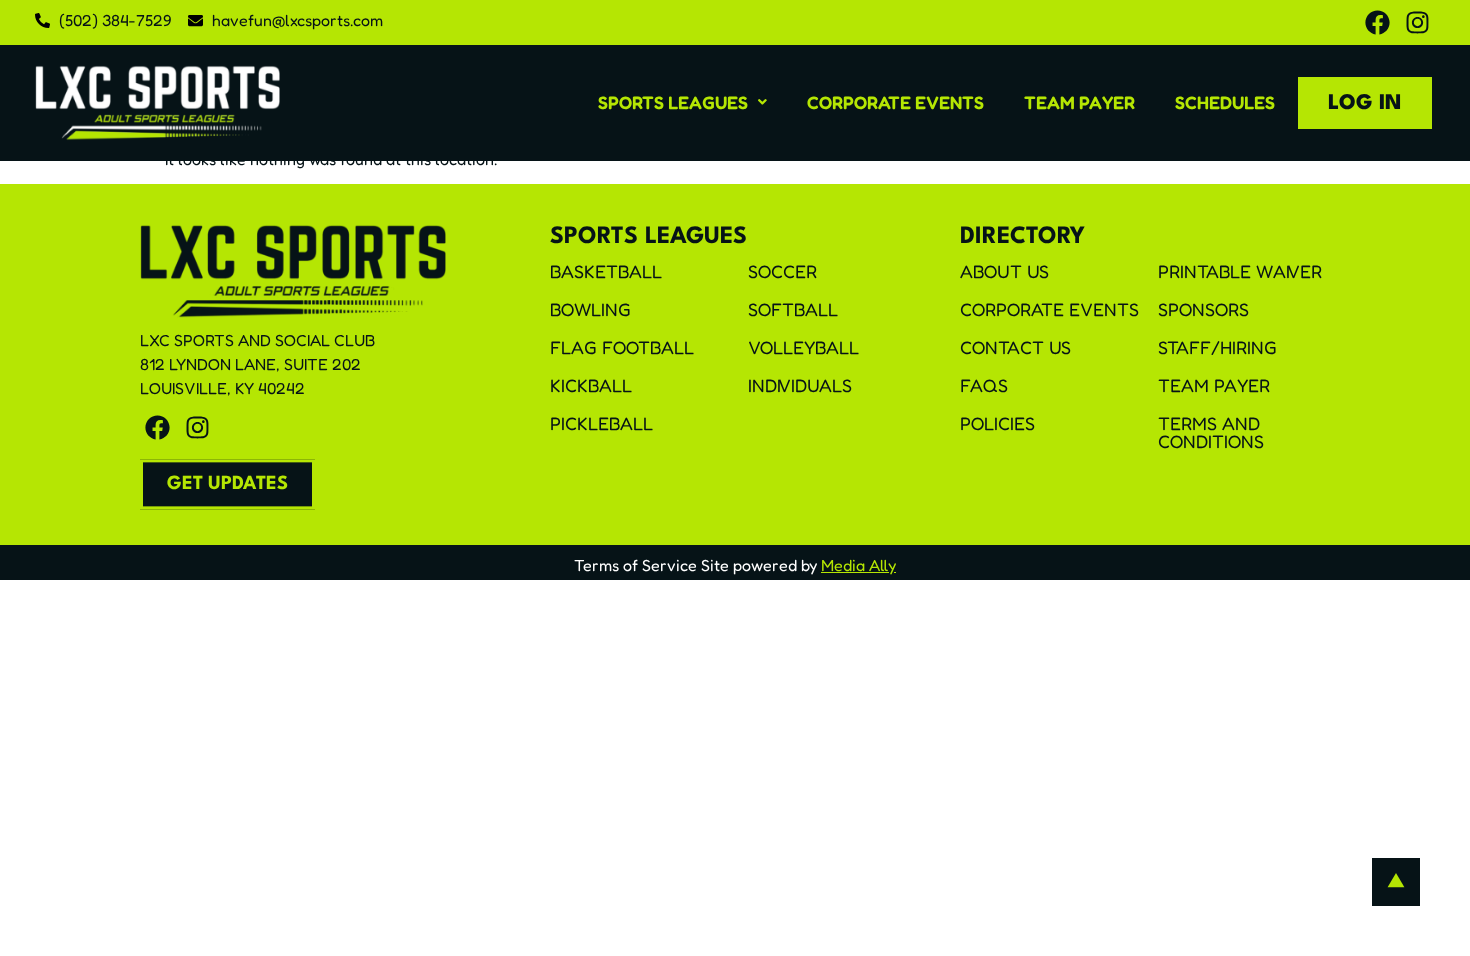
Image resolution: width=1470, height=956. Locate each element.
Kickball (591, 385)
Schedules (1225, 102)
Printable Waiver (1240, 271)
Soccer (782, 271)
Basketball (606, 271)
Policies (997, 423)
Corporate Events (895, 102)
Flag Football (622, 347)
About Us (1004, 271)
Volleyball (803, 347)
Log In (1365, 103)
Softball (793, 309)
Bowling (590, 309)
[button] (682, 102)
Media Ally (858, 565)
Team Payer (1079, 102)
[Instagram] (1417, 22)
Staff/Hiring (1217, 347)
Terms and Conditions (1211, 432)
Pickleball (601, 423)
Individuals (800, 385)
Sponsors (1203, 309)
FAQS (984, 385)
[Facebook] (1377, 22)
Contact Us (1015, 347)
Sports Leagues (673, 102)
